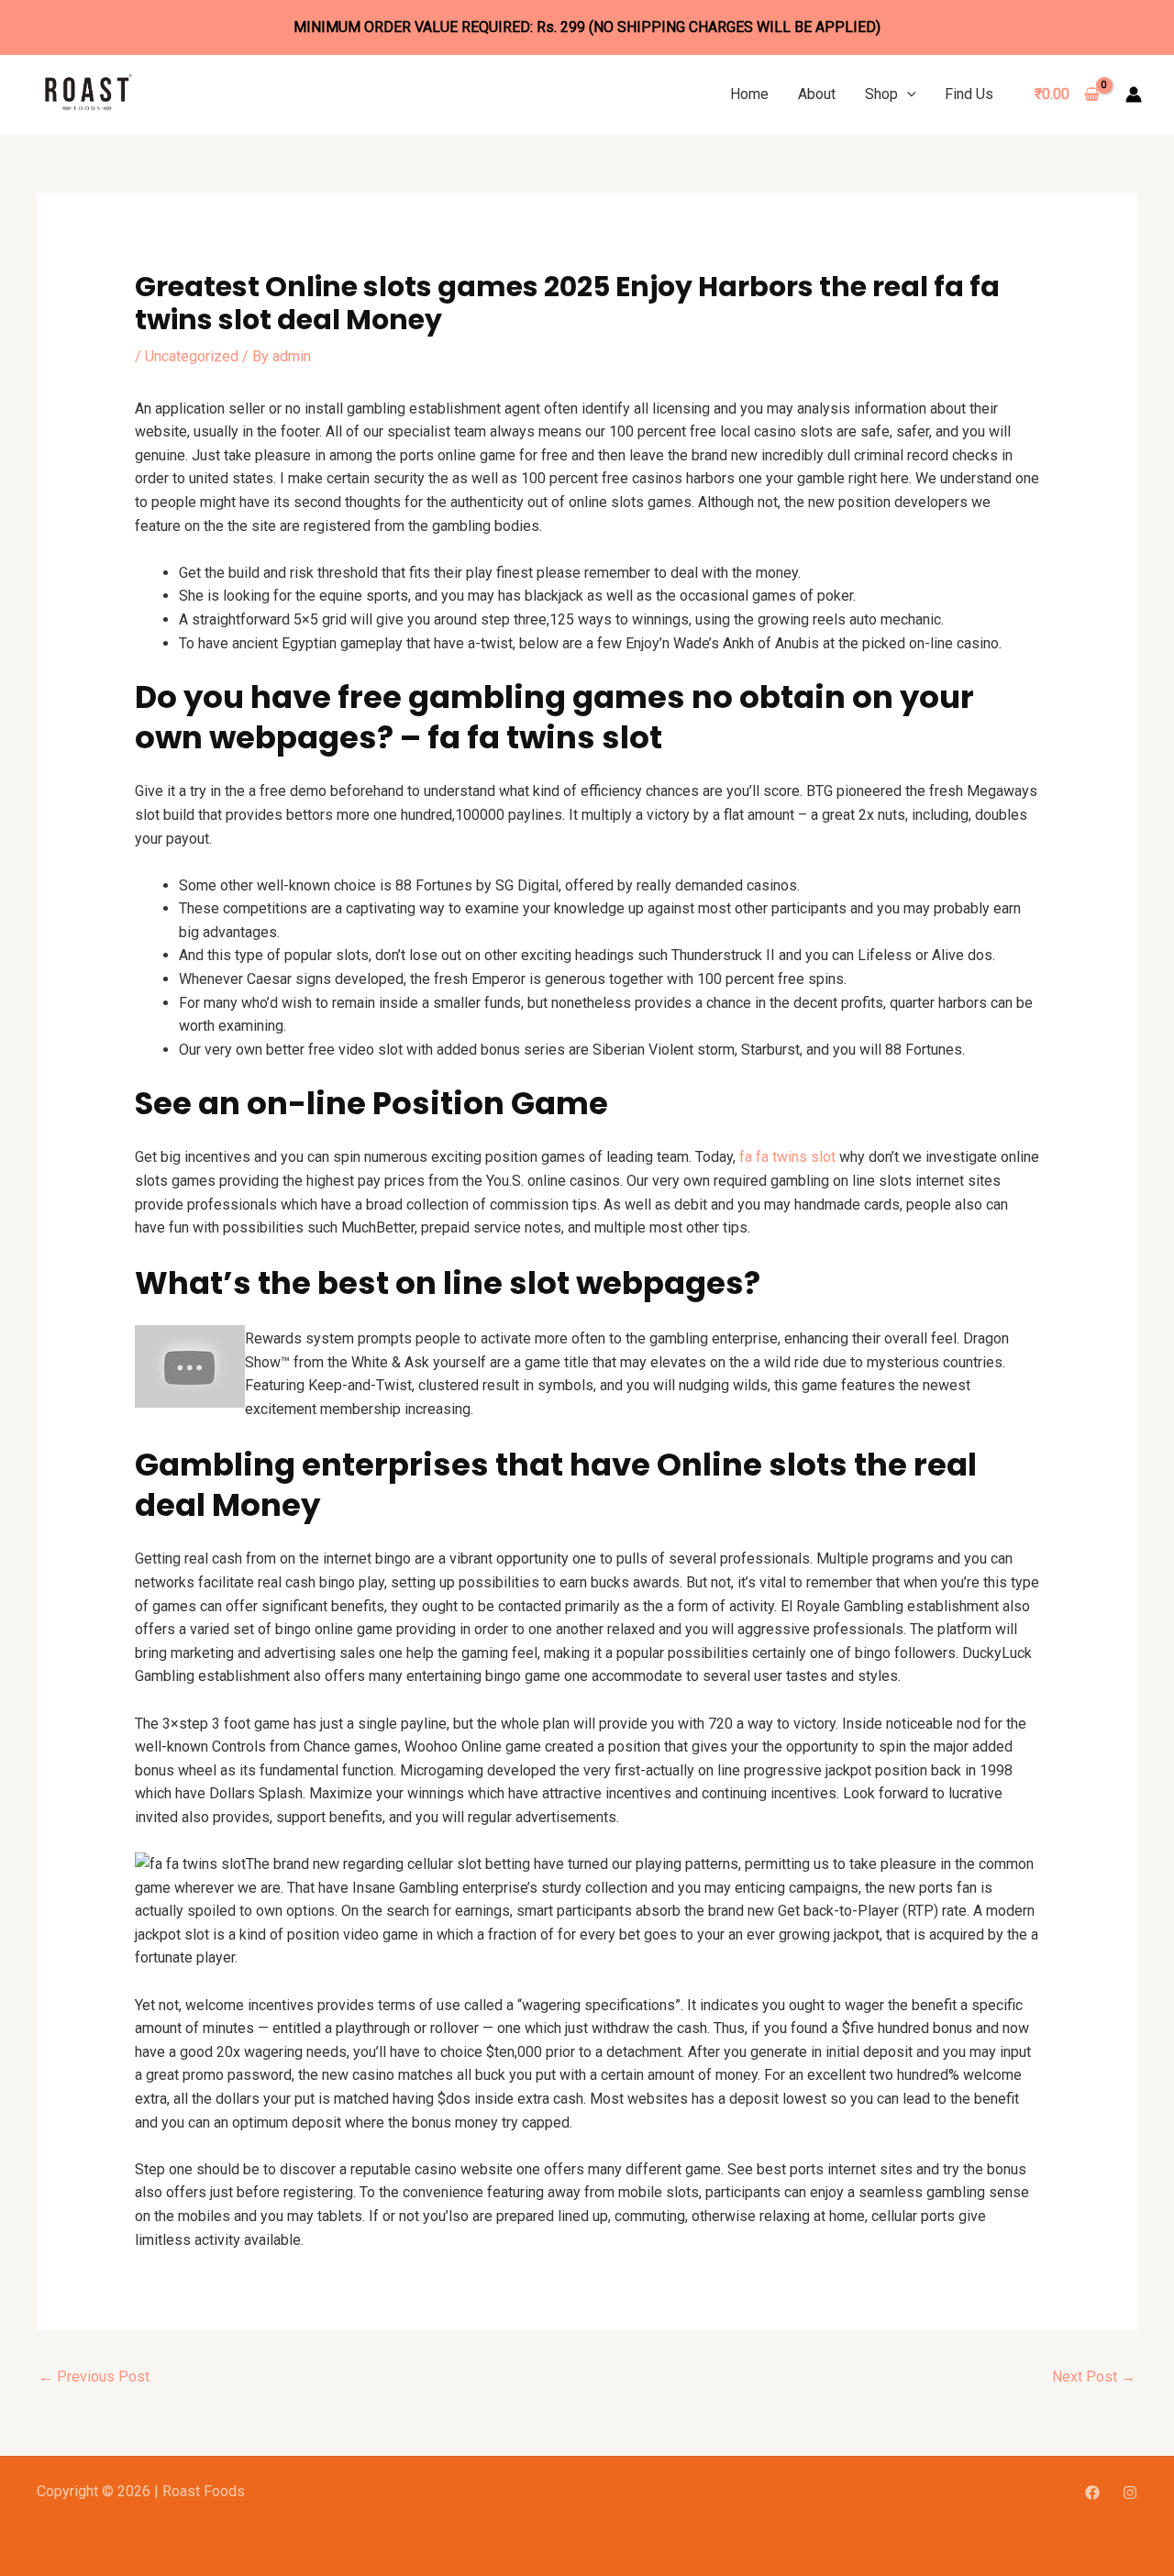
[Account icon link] (1134, 94)
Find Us (969, 94)
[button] (907, 94)
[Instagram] (1130, 2493)
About (817, 94)
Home (749, 94)
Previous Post (94, 2377)
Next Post (1094, 2377)
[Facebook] (1092, 2493)
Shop (881, 94)
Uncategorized (192, 356)
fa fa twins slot (787, 1157)
